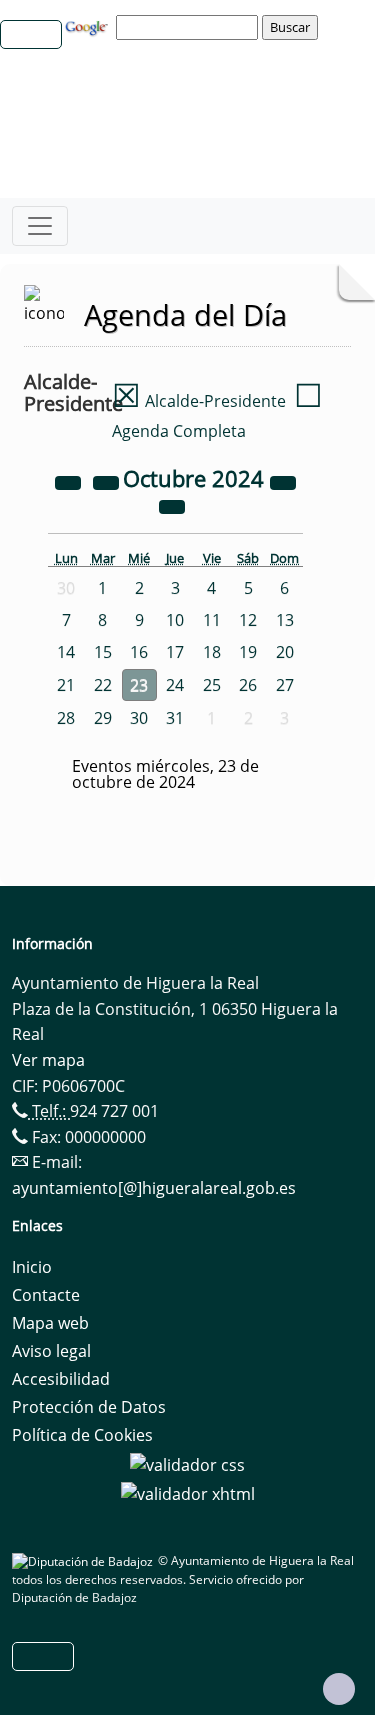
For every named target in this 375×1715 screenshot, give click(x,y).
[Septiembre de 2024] (108, 481)
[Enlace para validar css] (187, 1463)
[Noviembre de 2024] (172, 505)
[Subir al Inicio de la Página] (339, 1689)
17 (175, 652)
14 (66, 652)
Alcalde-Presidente (199, 401)
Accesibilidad (61, 1379)
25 (212, 685)
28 (66, 718)
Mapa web (50, 1323)
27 (285, 685)
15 (103, 652)
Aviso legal (51, 1351)
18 (212, 652)
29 (103, 718)
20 (285, 652)
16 (139, 652)
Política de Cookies (82, 1435)
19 (248, 652)
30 (139, 718)
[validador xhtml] (188, 1493)
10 (175, 620)
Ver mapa (48, 1060)
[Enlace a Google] (89, 26)
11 (212, 620)
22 (103, 685)
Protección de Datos (89, 1407)
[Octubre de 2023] (70, 481)
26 (248, 685)
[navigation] (190, 27)
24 (175, 685)
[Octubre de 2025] (283, 481)
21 (66, 685)
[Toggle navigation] (40, 226)
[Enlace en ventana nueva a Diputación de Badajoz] (85, 1560)
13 (285, 620)
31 (175, 718)
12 (248, 620)
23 (139, 685)
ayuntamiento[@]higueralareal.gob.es (154, 1188)
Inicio (32, 1267)
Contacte (46, 1295)
